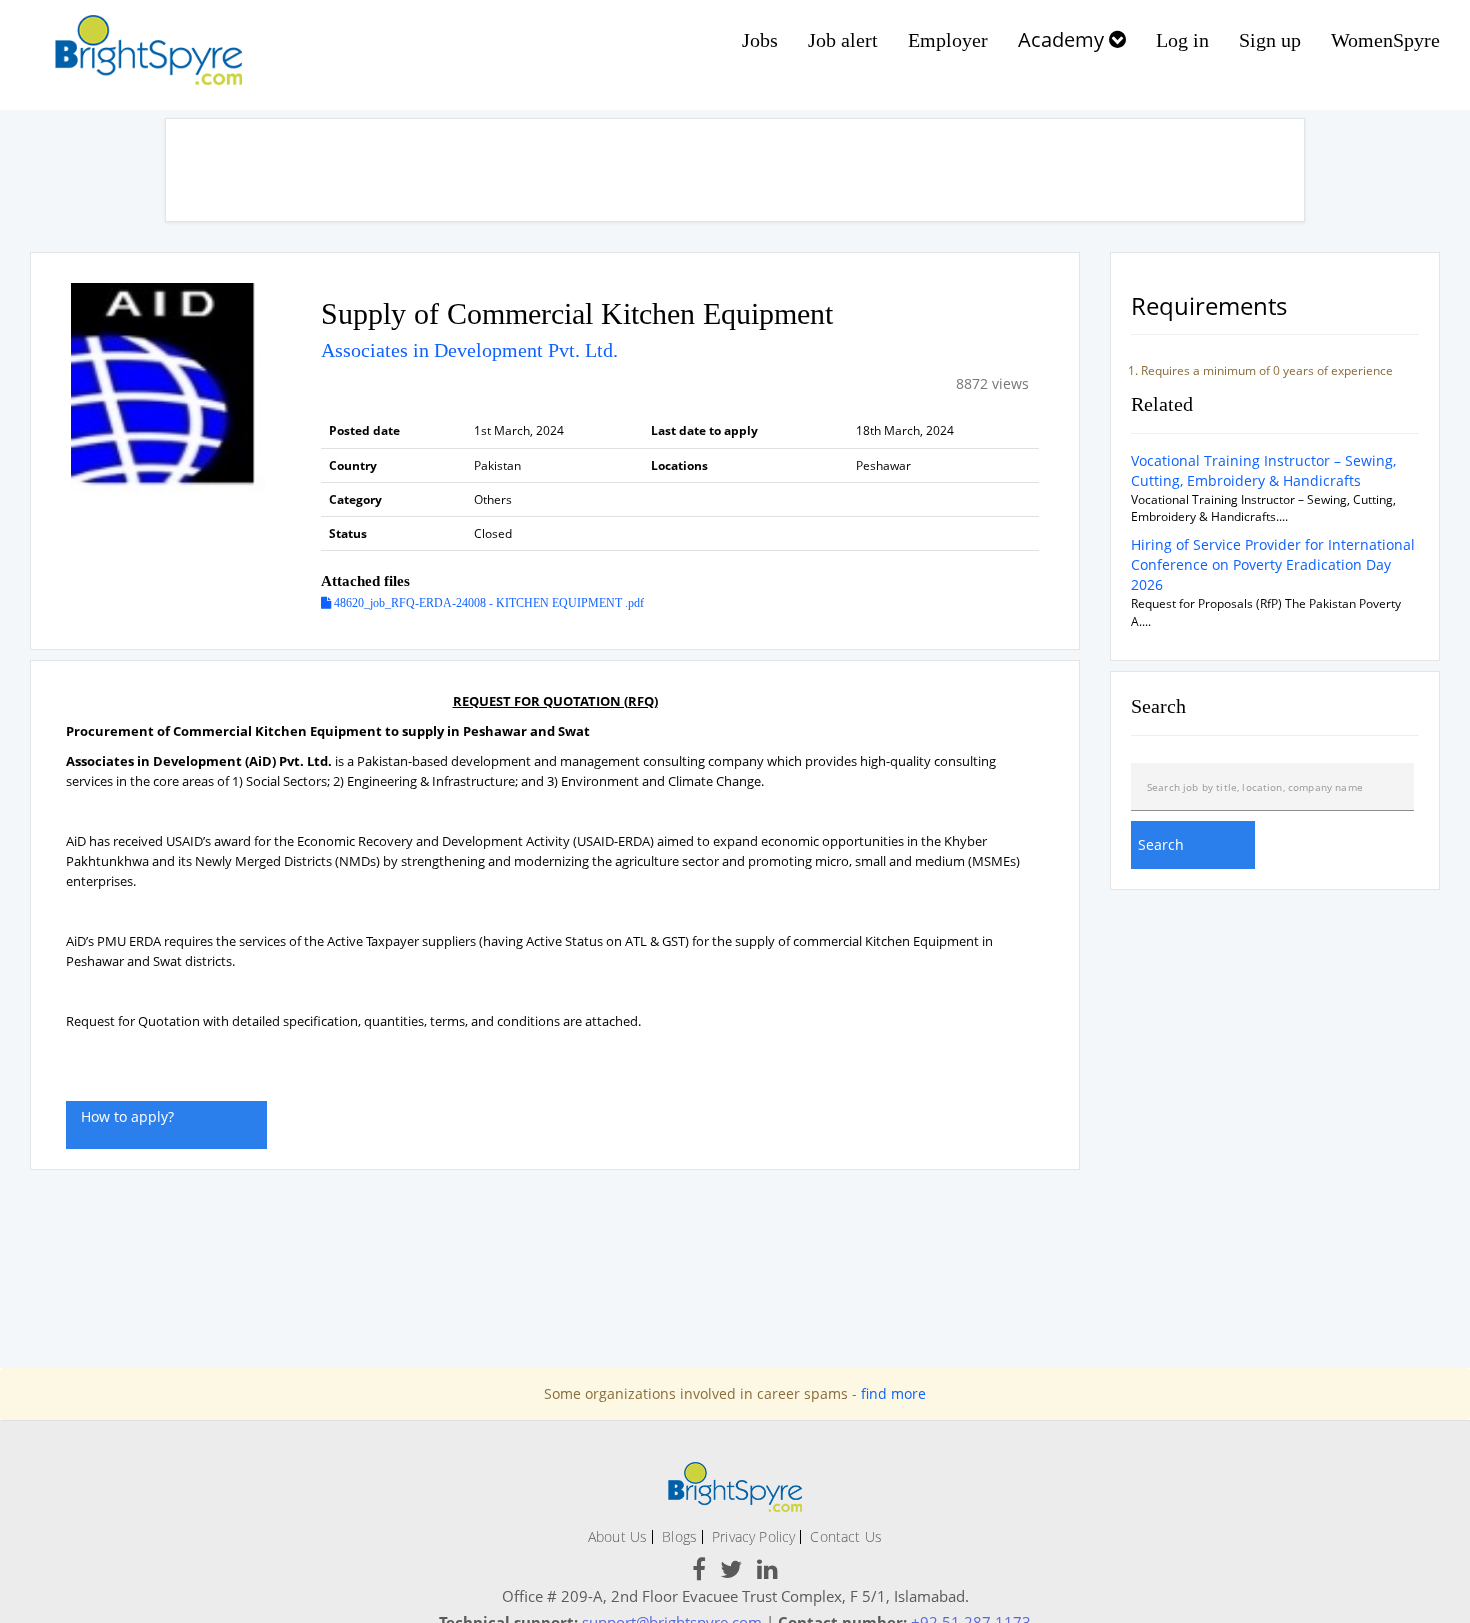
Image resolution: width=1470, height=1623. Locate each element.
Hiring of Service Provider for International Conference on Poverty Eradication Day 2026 (1273, 564)
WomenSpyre (1385, 40)
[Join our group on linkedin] (767, 1572)
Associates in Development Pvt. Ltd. (469, 350)
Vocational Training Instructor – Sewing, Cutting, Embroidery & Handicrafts (1263, 470)
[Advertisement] (735, 170)
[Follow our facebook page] (699, 1572)
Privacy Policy (753, 1536)
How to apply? (127, 1116)
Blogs (679, 1536)
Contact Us (846, 1536)
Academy (1063, 39)
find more (893, 1393)
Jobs (760, 40)
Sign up (1270, 40)
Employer (948, 40)
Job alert (843, 40)
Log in (1182, 40)
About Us (617, 1536)
